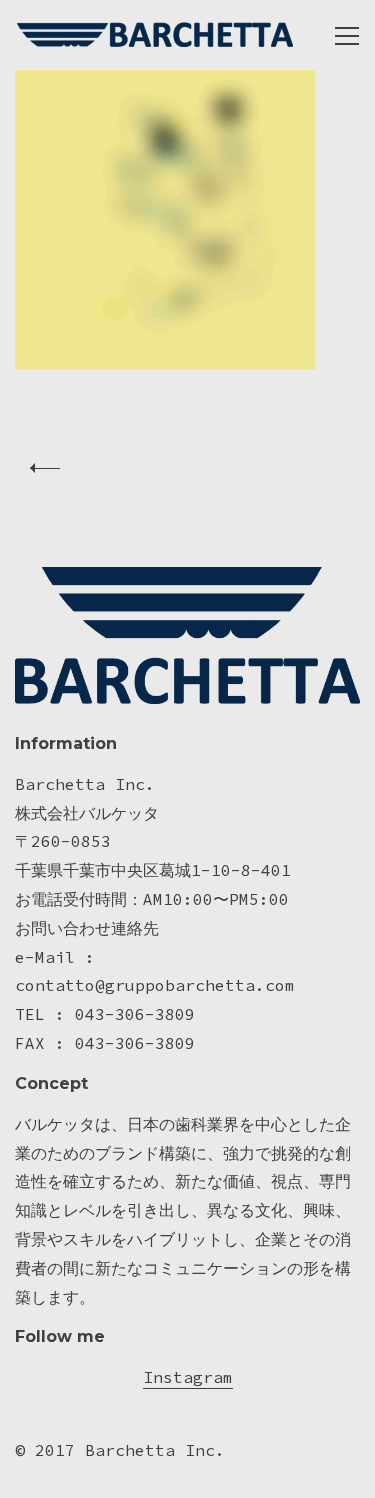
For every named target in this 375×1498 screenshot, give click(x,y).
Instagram (188, 1377)
